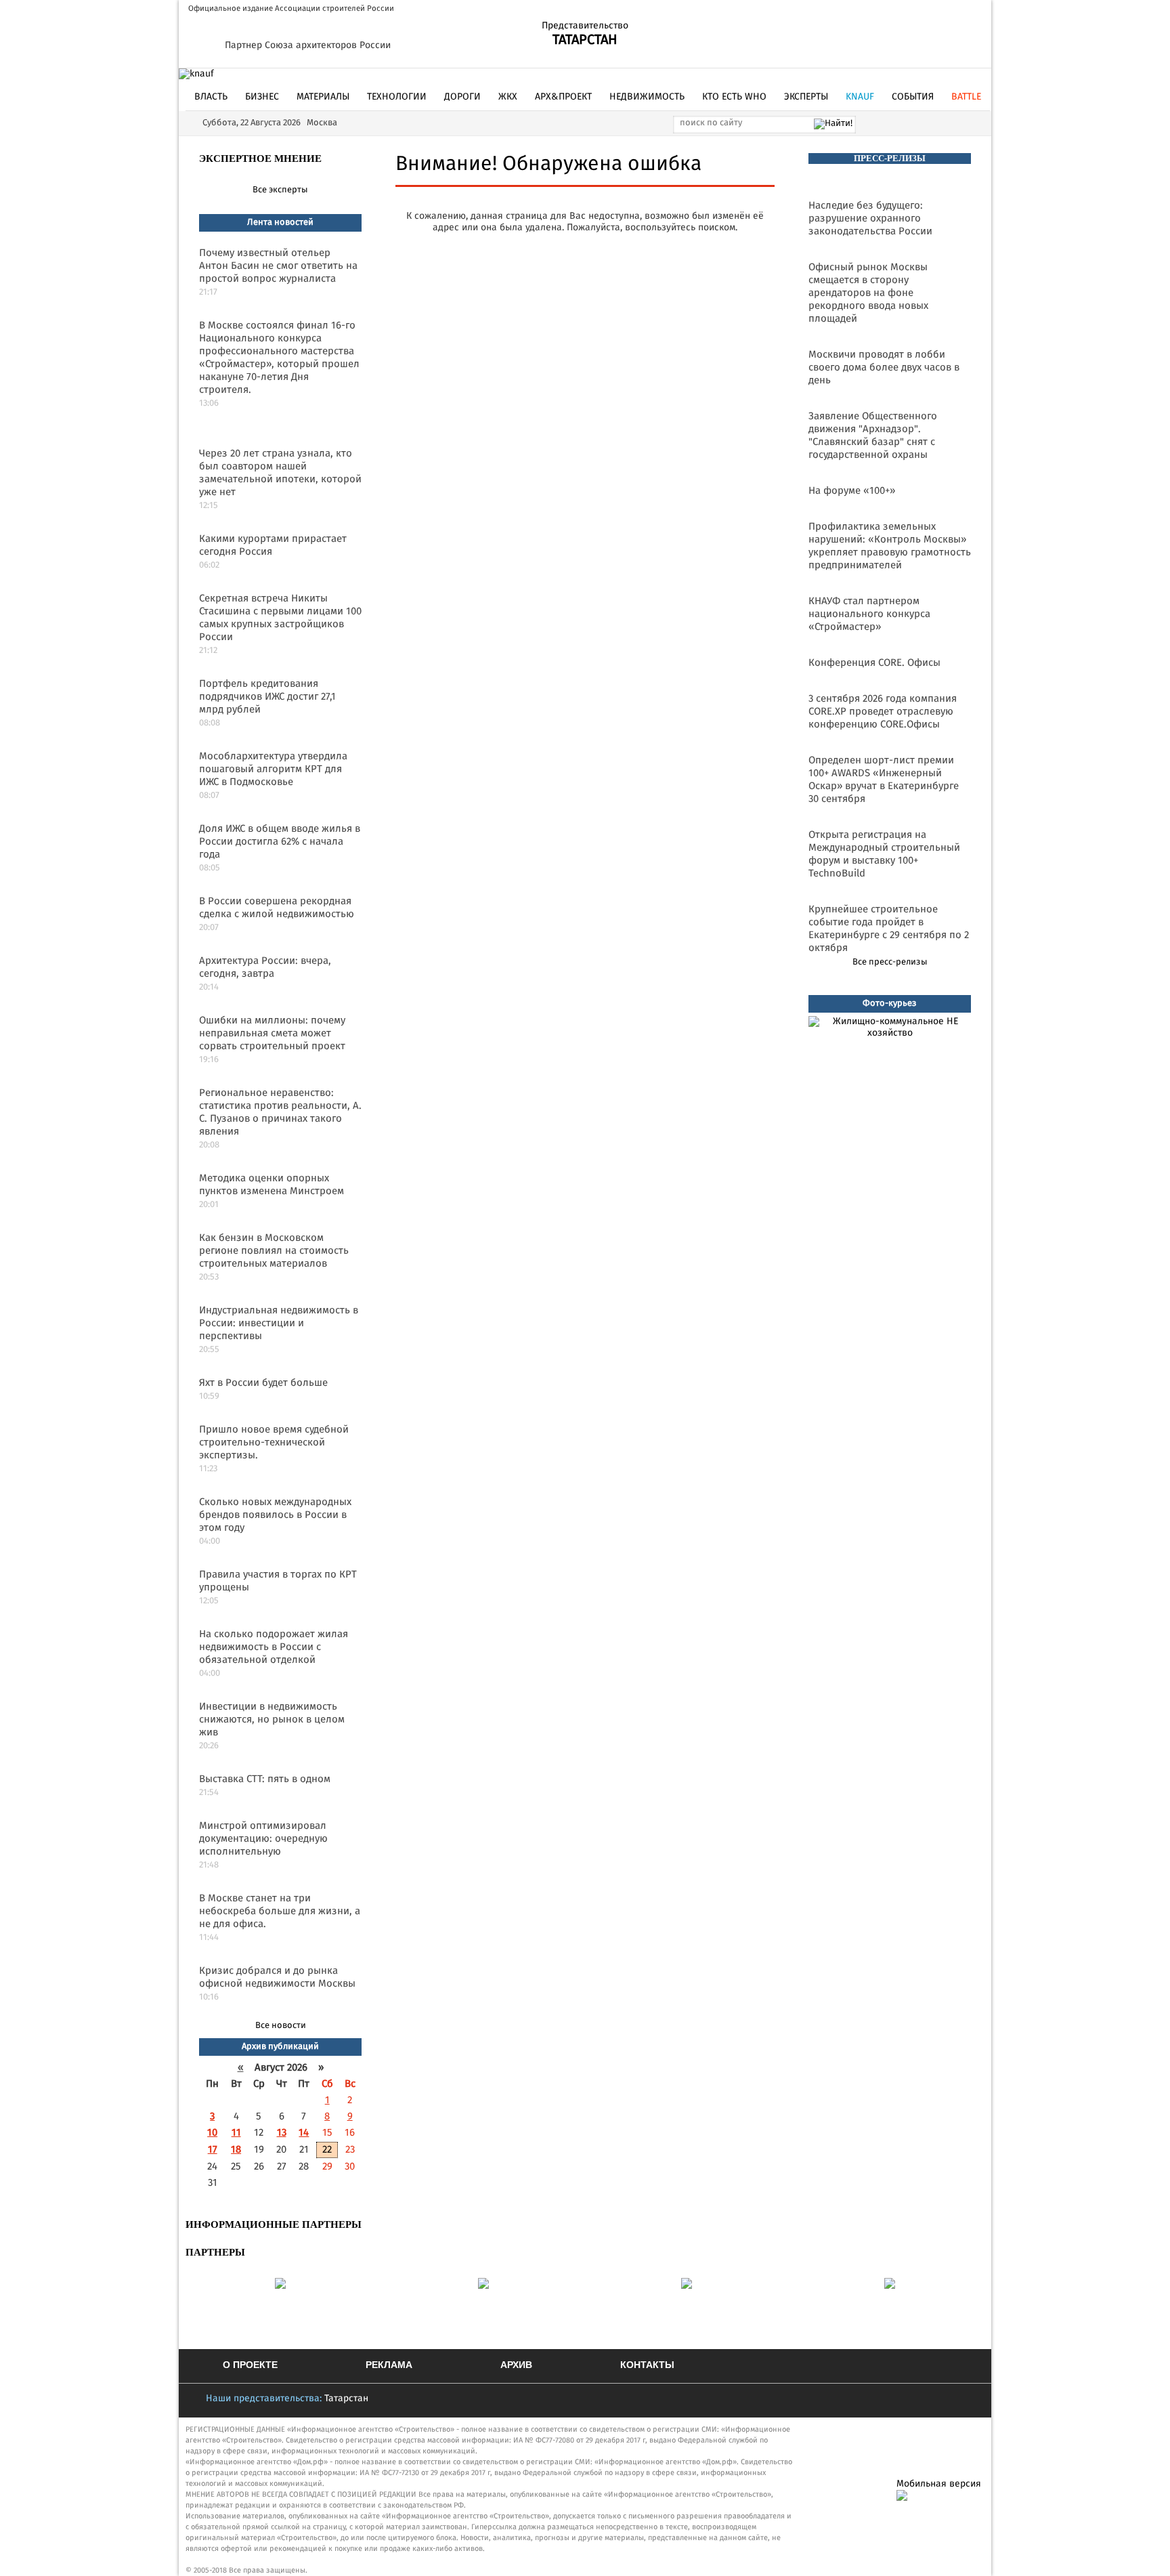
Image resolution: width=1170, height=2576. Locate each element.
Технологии (397, 97)
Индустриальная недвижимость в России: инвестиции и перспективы (279, 1323)
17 (213, 2150)
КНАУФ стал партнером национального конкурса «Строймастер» (869, 614)
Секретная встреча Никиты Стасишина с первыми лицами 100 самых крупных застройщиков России (280, 618)
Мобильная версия (939, 2484)
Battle (966, 97)
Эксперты (806, 97)
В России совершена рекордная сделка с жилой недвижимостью (277, 908)
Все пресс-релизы (890, 962)
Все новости (281, 2026)
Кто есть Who (734, 97)
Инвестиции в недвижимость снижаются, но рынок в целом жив (272, 1719)
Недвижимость (647, 97)
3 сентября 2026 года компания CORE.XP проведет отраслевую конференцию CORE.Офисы (883, 712)
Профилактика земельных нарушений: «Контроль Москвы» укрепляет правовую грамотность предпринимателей (890, 546)
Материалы (323, 97)
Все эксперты (280, 190)
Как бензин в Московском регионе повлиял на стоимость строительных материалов (274, 1251)
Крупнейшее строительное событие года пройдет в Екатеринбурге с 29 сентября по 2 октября (889, 929)
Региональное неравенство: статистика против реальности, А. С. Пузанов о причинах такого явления (280, 1112)
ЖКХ (508, 97)
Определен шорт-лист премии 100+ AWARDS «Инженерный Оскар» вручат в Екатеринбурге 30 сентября (884, 780)
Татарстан (346, 2399)
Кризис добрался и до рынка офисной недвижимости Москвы (277, 1977)
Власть (211, 97)
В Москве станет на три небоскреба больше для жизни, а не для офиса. (280, 1911)
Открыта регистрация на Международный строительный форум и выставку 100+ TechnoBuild (884, 854)
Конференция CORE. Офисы (874, 663)
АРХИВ (516, 2365)
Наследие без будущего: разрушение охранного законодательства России (870, 218)
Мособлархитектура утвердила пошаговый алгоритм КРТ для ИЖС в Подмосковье (273, 769)
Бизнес (262, 97)
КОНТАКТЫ (647, 2365)
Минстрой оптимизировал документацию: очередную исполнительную (263, 1839)
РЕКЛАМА (389, 2365)
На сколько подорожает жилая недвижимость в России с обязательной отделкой (274, 1647)
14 (304, 2133)
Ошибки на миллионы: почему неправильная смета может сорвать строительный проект (272, 1033)
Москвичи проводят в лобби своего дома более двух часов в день (884, 367)
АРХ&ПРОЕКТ (563, 97)
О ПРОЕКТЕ (250, 2365)
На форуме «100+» (852, 491)
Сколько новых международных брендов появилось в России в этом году (275, 1515)
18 (236, 2150)
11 (236, 2133)
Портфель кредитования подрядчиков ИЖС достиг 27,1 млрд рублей (267, 697)
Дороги (462, 97)
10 (212, 2133)
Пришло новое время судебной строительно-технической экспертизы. (274, 1442)
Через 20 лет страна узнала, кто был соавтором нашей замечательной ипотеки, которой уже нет (280, 473)
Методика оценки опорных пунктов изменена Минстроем (272, 1185)
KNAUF (860, 97)
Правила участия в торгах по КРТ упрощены (278, 1581)
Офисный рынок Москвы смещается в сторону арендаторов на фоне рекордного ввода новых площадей (868, 293)
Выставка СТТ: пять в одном (265, 1779)
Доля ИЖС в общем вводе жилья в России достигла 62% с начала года (280, 842)
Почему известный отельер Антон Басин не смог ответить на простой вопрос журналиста (278, 266)
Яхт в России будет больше (263, 1383)
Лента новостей (280, 223)
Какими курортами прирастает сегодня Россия (273, 545)
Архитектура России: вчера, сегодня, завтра (265, 967)
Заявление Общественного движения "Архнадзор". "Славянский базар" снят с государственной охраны (873, 436)
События (913, 97)
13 (282, 2133)
